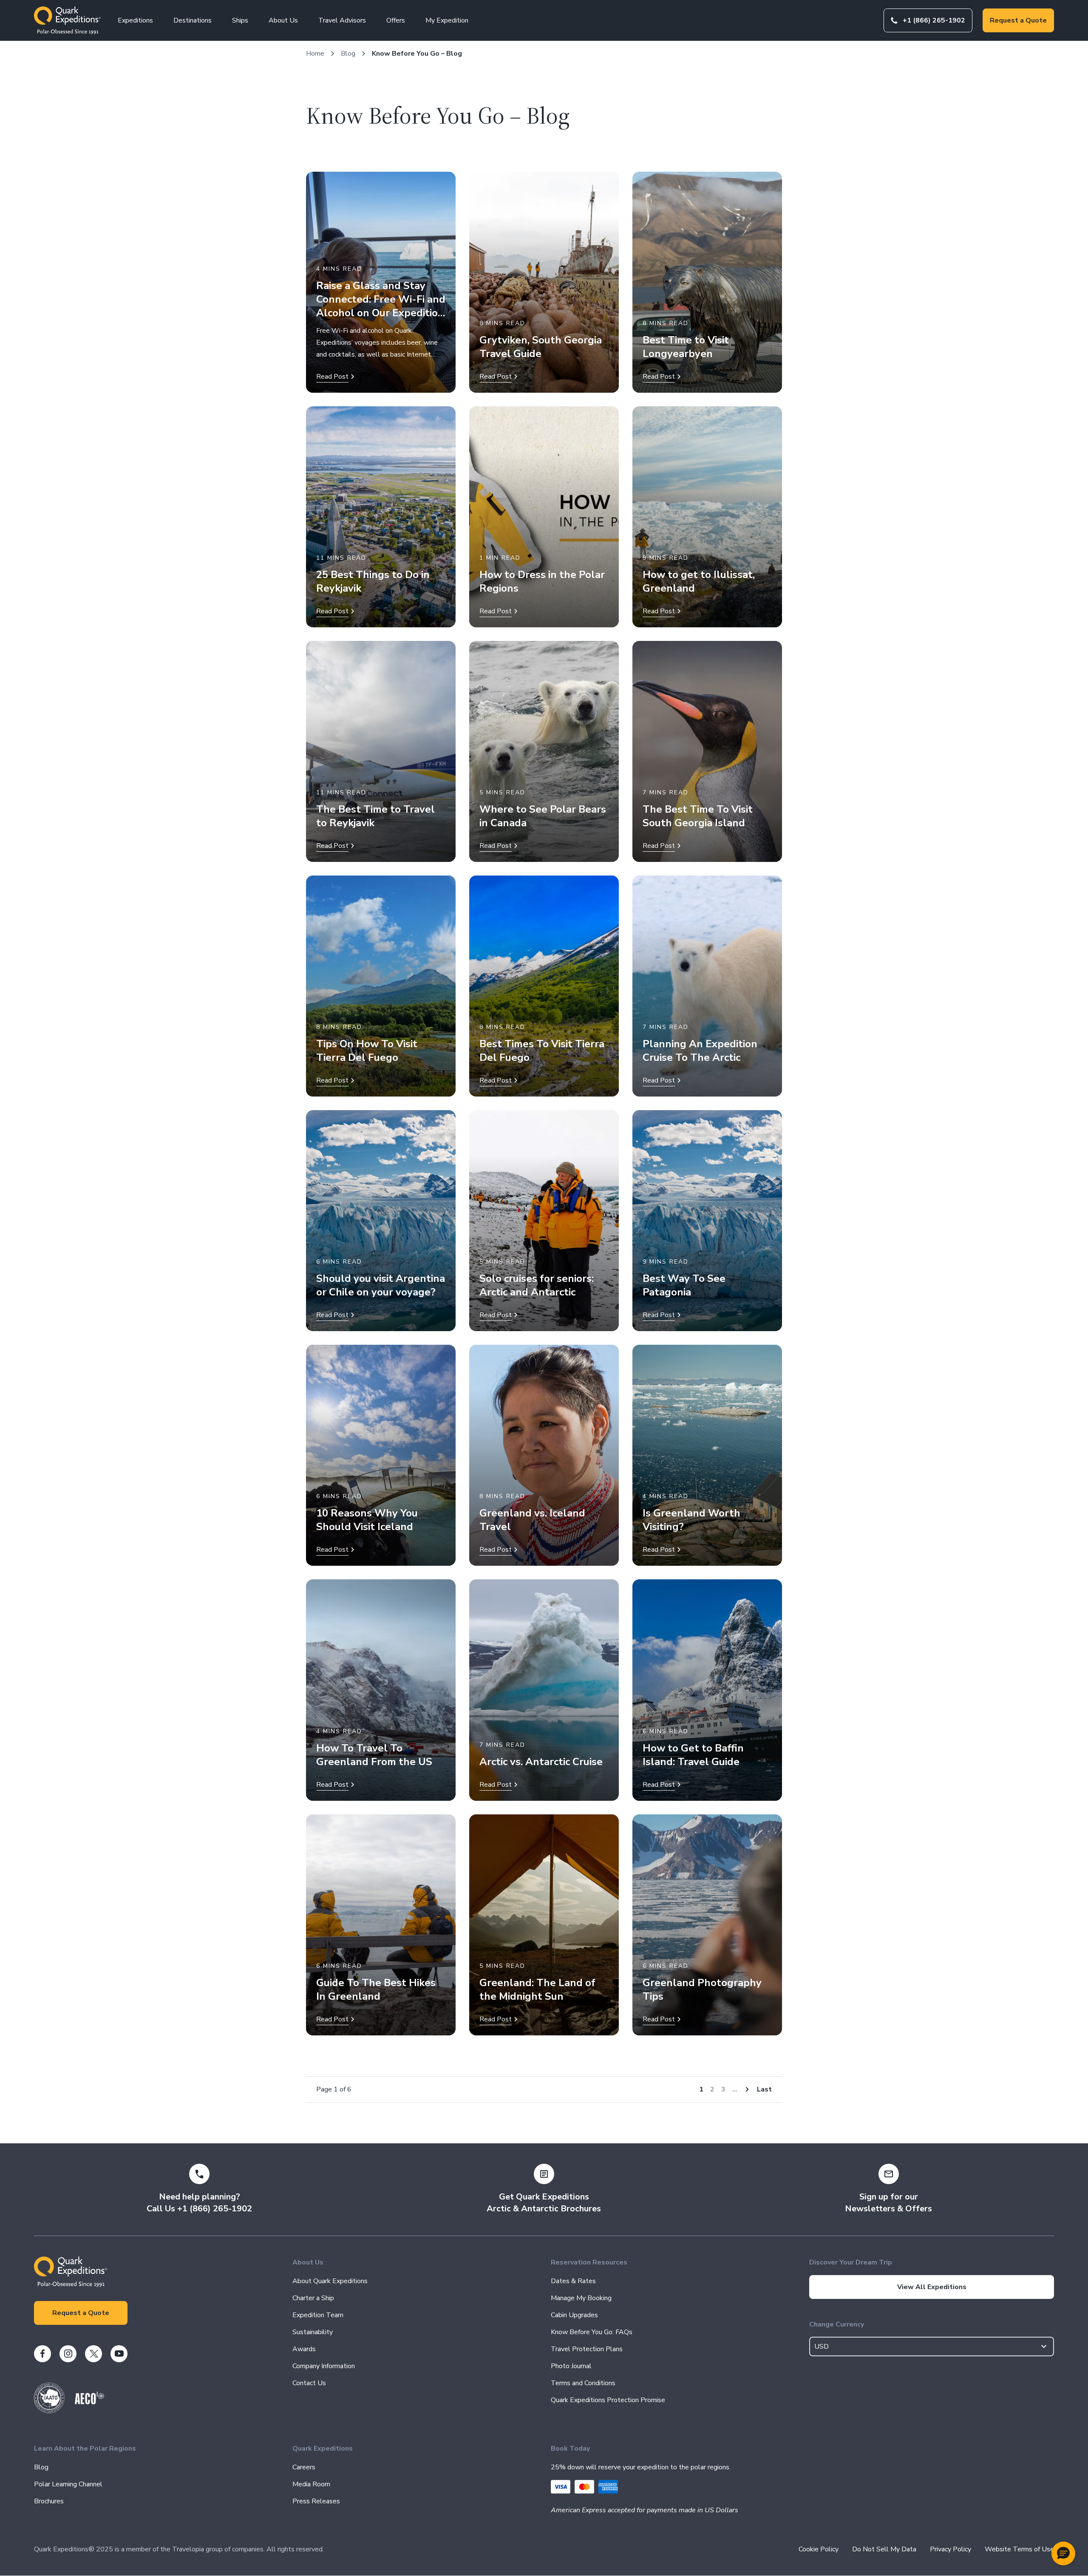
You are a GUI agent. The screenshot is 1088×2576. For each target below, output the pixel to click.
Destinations (193, 20)
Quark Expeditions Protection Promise (608, 2400)
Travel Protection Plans (587, 2349)
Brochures (49, 2501)
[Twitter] (93, 2354)
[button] (1063, 2553)
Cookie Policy (819, 2549)
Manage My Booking (581, 2298)
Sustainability (313, 2332)
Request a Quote (1018, 20)
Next (747, 2089)
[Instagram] (68, 2354)
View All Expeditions (932, 2287)
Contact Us (309, 2383)
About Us (283, 20)
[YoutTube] (119, 2354)
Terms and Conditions (583, 2383)
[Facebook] (42, 2354)
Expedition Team (318, 2315)
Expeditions (135, 20)
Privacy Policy (951, 2549)
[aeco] (89, 2402)
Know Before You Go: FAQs (592, 2332)
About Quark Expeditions (330, 2281)
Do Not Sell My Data (884, 2549)
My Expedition (447, 20)
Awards (304, 2349)
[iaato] (49, 2411)
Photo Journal (571, 2366)
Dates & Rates (573, 2281)
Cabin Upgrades (574, 2315)
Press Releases (316, 2501)
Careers (304, 2467)
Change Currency (837, 2324)
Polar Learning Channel (68, 2484)
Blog (348, 54)
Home (315, 54)
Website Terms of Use (1019, 2549)
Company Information (324, 2366)
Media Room (311, 2484)
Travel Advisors (342, 20)
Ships (240, 20)
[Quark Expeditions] (67, 20)
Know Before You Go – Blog (417, 54)
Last (764, 2089)
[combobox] (932, 2346)
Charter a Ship (313, 2298)
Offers (396, 20)
